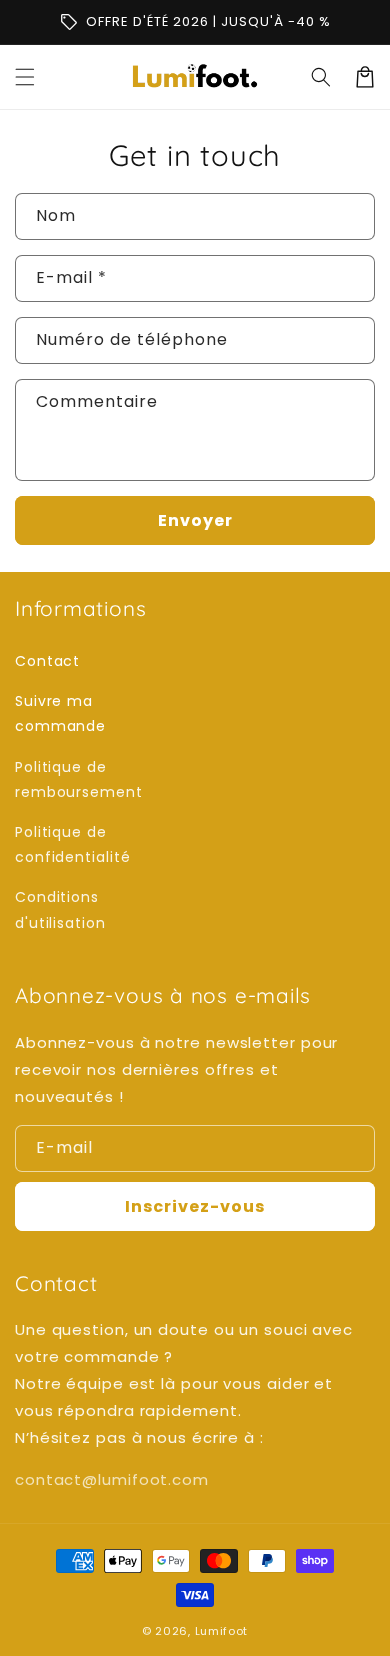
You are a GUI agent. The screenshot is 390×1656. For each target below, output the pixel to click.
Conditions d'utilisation (60, 909)
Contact (47, 661)
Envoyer (195, 520)
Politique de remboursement (79, 779)
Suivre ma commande (60, 713)
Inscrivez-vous (195, 1206)
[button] (25, 77)
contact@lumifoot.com (112, 1479)
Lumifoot (222, 1631)
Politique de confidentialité (73, 844)
